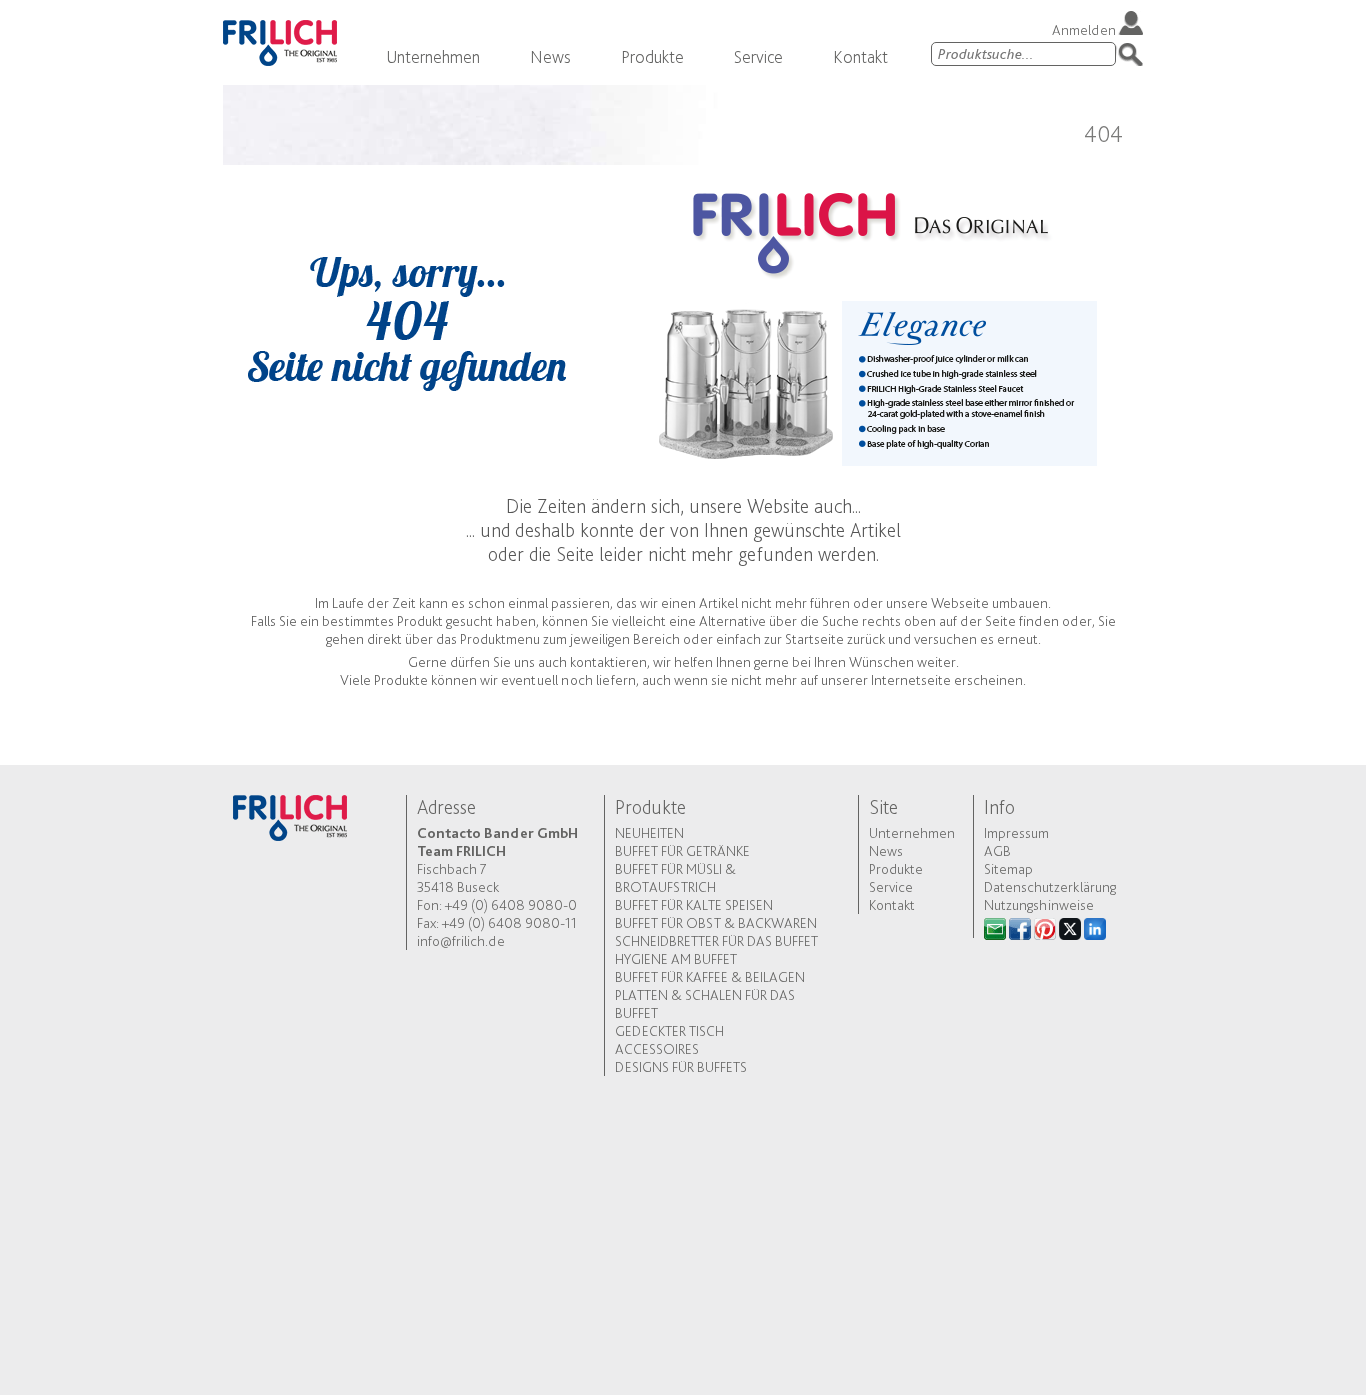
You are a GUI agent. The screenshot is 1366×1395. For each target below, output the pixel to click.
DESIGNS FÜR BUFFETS (681, 1067)
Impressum (1016, 833)
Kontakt (860, 56)
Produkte (652, 56)
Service (758, 56)
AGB (997, 851)
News (550, 56)
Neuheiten (649, 833)
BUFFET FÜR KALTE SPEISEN (694, 905)
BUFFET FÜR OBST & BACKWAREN (716, 923)
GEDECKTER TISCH (669, 1031)
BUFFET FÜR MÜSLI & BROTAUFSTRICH (675, 878)
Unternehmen (433, 56)
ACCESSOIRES (657, 1049)
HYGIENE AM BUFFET (676, 959)
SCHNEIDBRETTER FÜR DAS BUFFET (716, 941)
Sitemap (1008, 869)
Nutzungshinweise (1039, 905)
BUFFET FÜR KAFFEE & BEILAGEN (710, 977)
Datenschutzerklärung (1050, 887)
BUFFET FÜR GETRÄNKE (682, 851)
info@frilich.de (461, 941)
